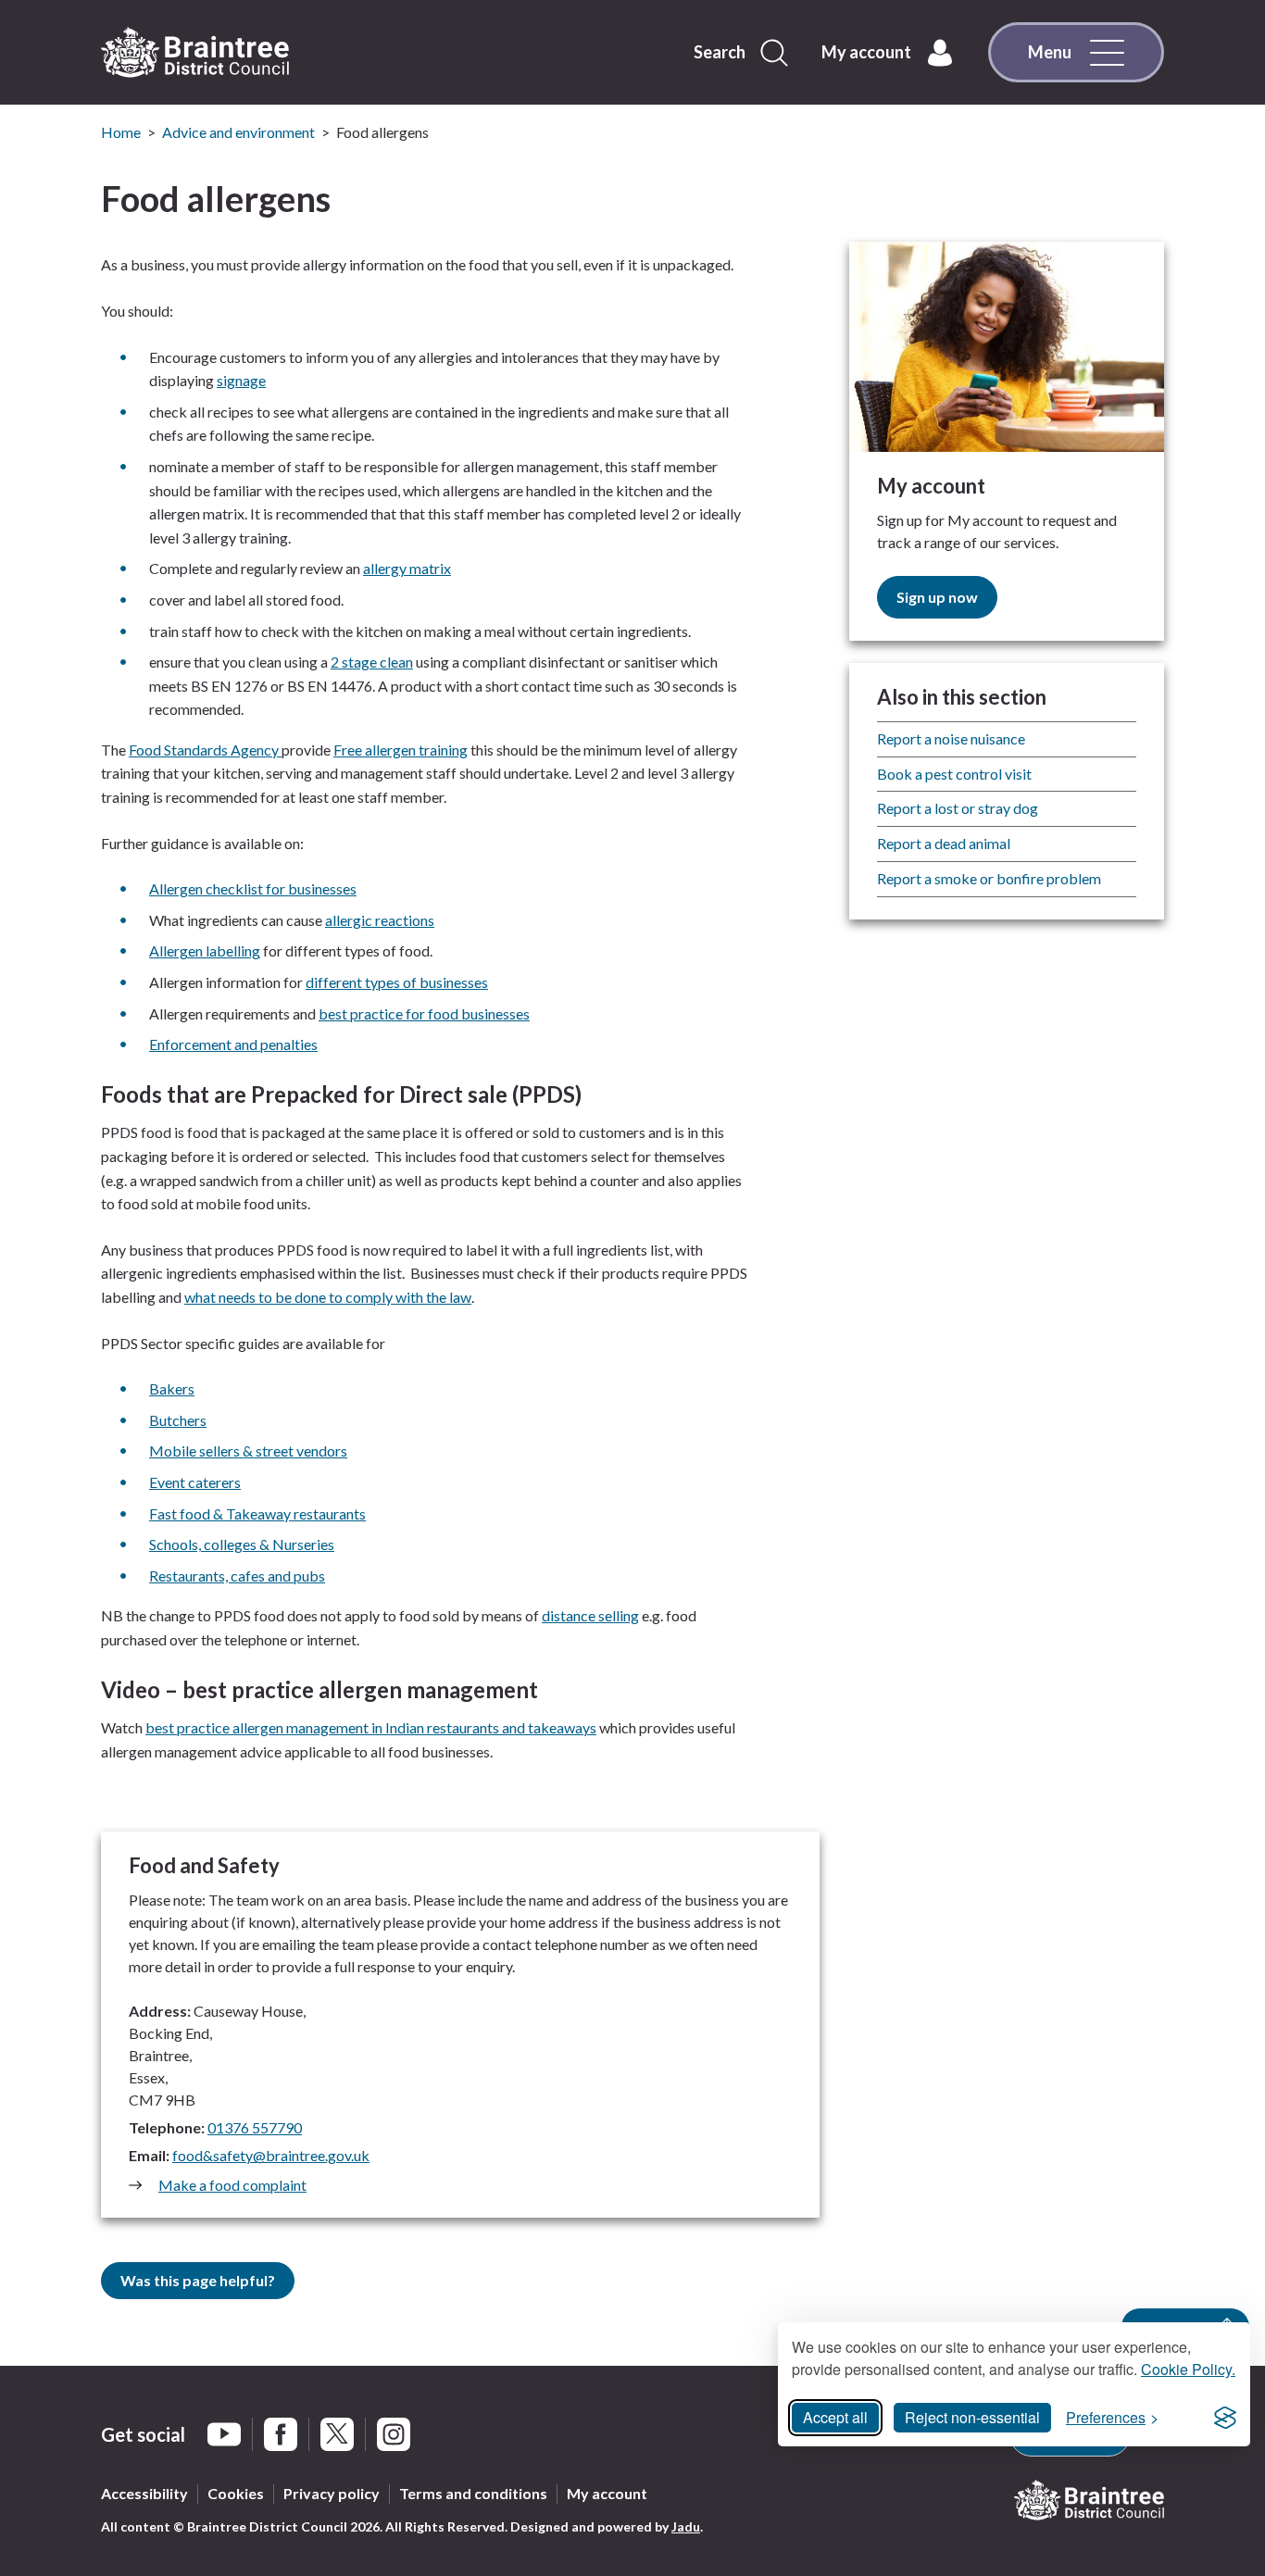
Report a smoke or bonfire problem (989, 878)
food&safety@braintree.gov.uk (271, 2155)
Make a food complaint (232, 2185)
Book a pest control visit (954, 774)
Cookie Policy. (1188, 2369)
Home (121, 132)
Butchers (178, 1420)
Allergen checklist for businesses (253, 888)
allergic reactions (380, 920)
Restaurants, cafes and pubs (237, 1576)
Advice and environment (238, 132)
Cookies (236, 2493)
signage (241, 380)
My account (607, 2493)
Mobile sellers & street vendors (248, 1451)
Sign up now (937, 597)
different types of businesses (397, 982)
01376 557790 (255, 2127)
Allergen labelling (205, 950)
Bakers (172, 1388)
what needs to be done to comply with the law (328, 1297)
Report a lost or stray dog (958, 808)
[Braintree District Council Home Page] (195, 53)
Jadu (686, 2526)
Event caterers (195, 1482)
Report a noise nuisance (951, 738)
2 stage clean (372, 662)
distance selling (590, 1615)
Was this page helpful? (198, 2280)
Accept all (835, 2417)
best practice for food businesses (424, 1013)
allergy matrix (407, 568)
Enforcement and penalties (233, 1044)
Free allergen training (401, 750)
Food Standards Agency (205, 750)
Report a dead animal (944, 843)
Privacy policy (332, 2493)
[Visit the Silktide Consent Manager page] (1225, 2418)
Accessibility (144, 2493)
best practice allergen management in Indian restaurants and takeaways (371, 1727)
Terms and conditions (473, 2493)
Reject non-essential (972, 2417)
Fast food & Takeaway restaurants (257, 1513)
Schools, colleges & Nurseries (242, 1544)
